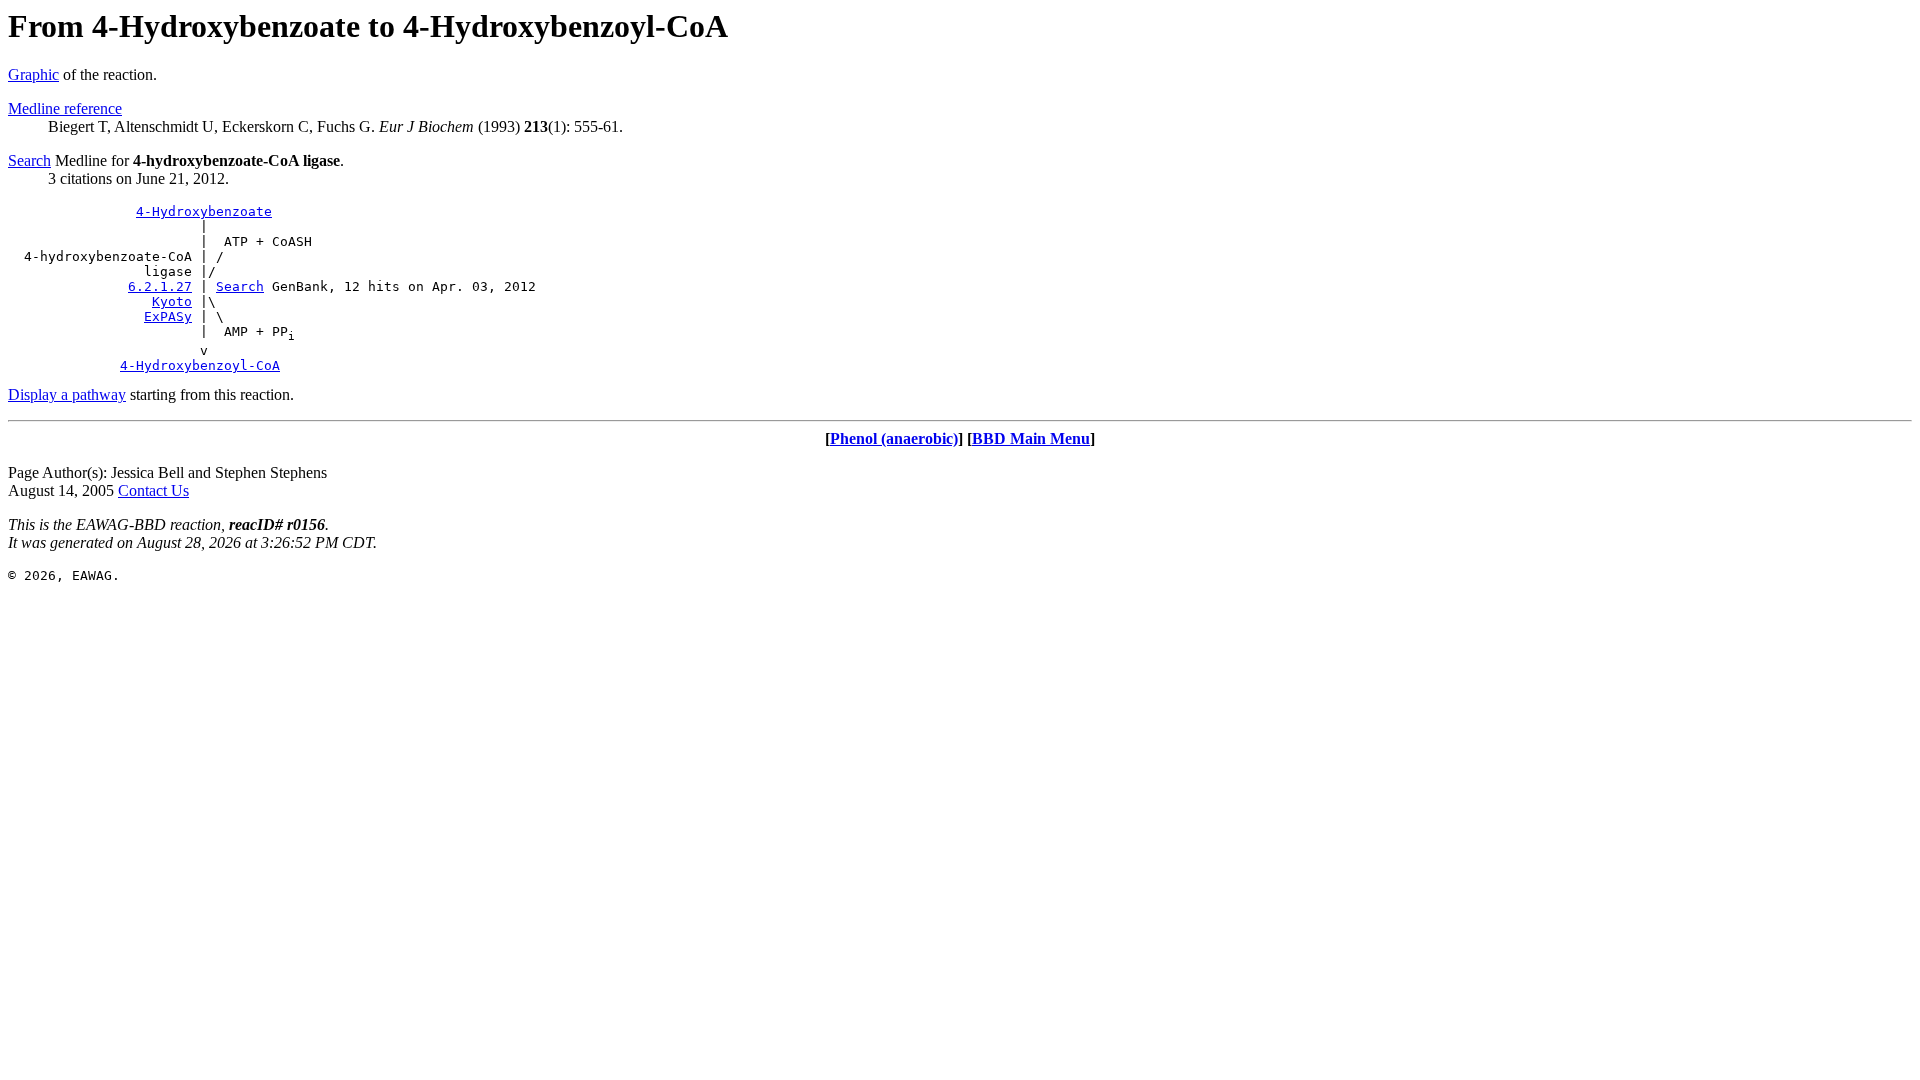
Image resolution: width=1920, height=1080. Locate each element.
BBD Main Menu (1031, 438)
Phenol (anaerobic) (894, 438)
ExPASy (168, 316)
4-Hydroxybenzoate (204, 211)
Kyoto (172, 301)
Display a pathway (67, 394)
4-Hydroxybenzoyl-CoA (200, 365)
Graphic (33, 74)
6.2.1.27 (160, 286)
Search (29, 160)
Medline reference (65, 108)
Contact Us (153, 490)
